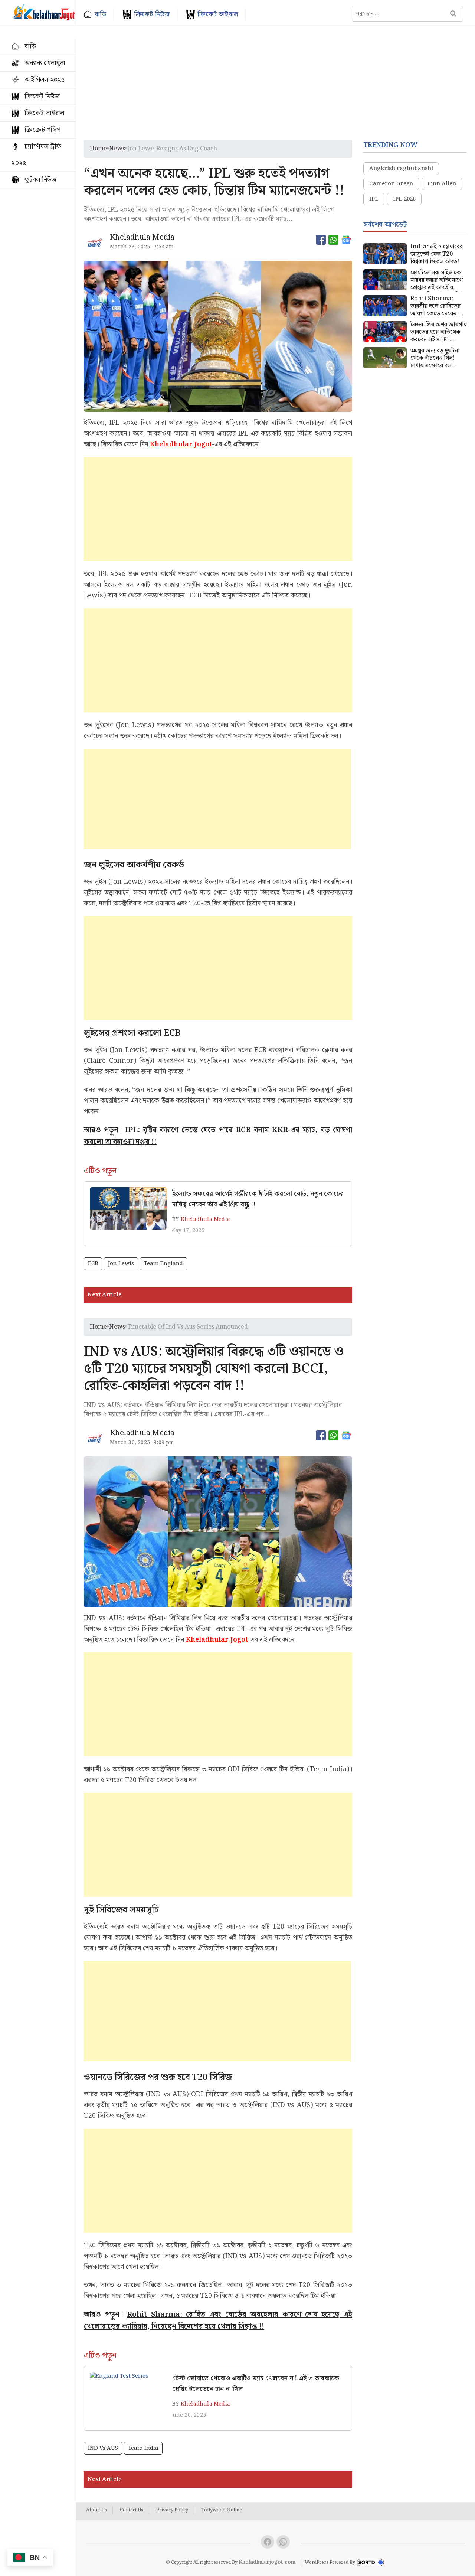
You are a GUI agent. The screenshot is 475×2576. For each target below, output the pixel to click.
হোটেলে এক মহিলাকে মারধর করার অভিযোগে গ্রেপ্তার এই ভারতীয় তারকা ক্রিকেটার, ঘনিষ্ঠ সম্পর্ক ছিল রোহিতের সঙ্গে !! (437, 280)
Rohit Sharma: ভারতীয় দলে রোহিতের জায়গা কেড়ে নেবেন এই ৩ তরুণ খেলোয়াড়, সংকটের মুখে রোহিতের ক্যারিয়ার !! (438, 306)
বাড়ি (100, 14)
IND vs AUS (103, 2448)
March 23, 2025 (130, 247)
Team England (163, 1264)
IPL (374, 199)
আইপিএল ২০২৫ (45, 80)
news (117, 149)
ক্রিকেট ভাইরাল (218, 14)
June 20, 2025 (188, 2415)
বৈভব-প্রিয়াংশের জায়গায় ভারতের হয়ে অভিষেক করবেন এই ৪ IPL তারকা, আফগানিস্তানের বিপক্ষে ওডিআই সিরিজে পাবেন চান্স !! (439, 332)
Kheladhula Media (205, 1219)
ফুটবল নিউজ (40, 180)
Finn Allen (442, 184)
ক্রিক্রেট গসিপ (42, 130)
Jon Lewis (121, 1264)
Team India (143, 2448)
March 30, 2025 (130, 1443)
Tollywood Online (222, 2510)
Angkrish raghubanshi (401, 169)
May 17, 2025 (187, 1231)
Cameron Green (391, 184)
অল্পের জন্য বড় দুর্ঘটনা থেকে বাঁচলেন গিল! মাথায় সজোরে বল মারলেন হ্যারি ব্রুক (435, 358)
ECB (93, 1264)
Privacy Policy (172, 2510)
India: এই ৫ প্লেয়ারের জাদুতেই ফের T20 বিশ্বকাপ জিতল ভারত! (437, 254)
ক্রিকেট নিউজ (152, 14)
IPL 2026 (404, 199)
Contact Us (132, 2510)
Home (98, 149)
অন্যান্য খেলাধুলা (45, 63)
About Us (96, 2510)
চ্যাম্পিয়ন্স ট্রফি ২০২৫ (36, 155)
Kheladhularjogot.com (267, 2562)
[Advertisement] (276, 84)
